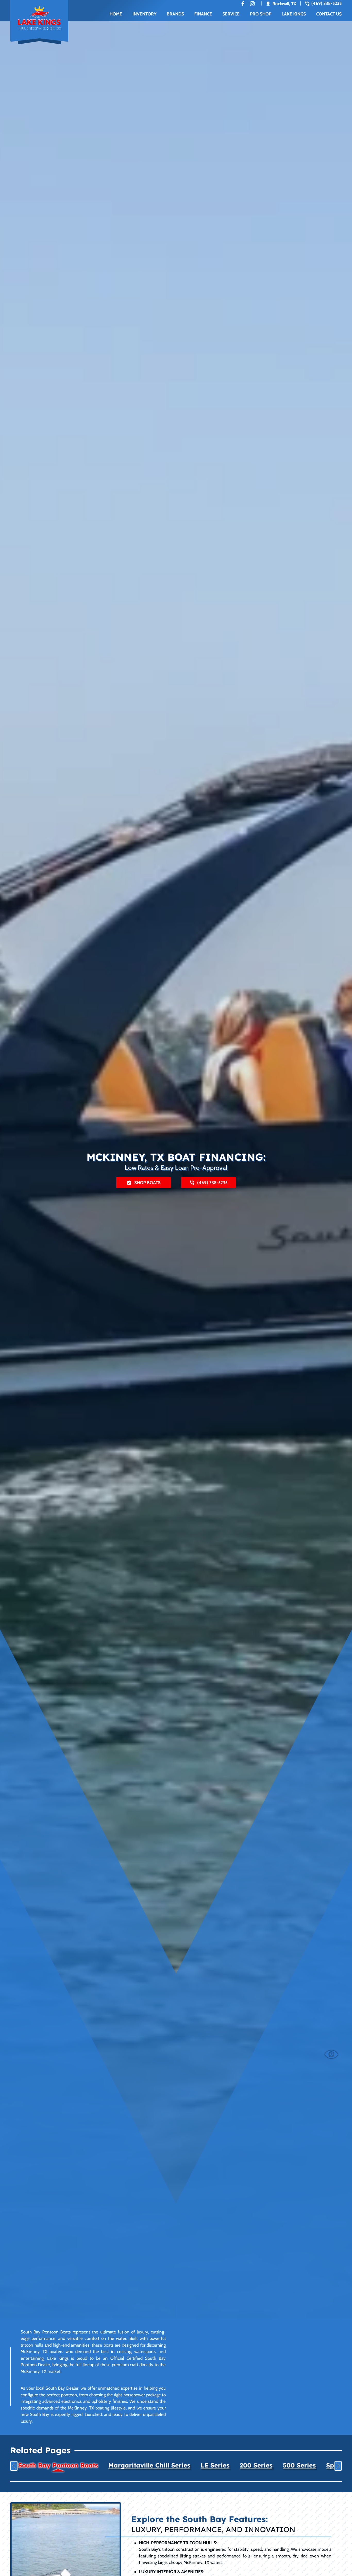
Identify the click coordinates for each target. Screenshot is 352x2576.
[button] (14, 2466)
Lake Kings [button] (294, 14)
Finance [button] (203, 14)
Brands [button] (175, 14)
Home (116, 14)
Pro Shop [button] (261, 14)
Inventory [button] (144, 14)
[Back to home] (39, 22)
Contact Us (329, 14)
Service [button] (231, 14)
